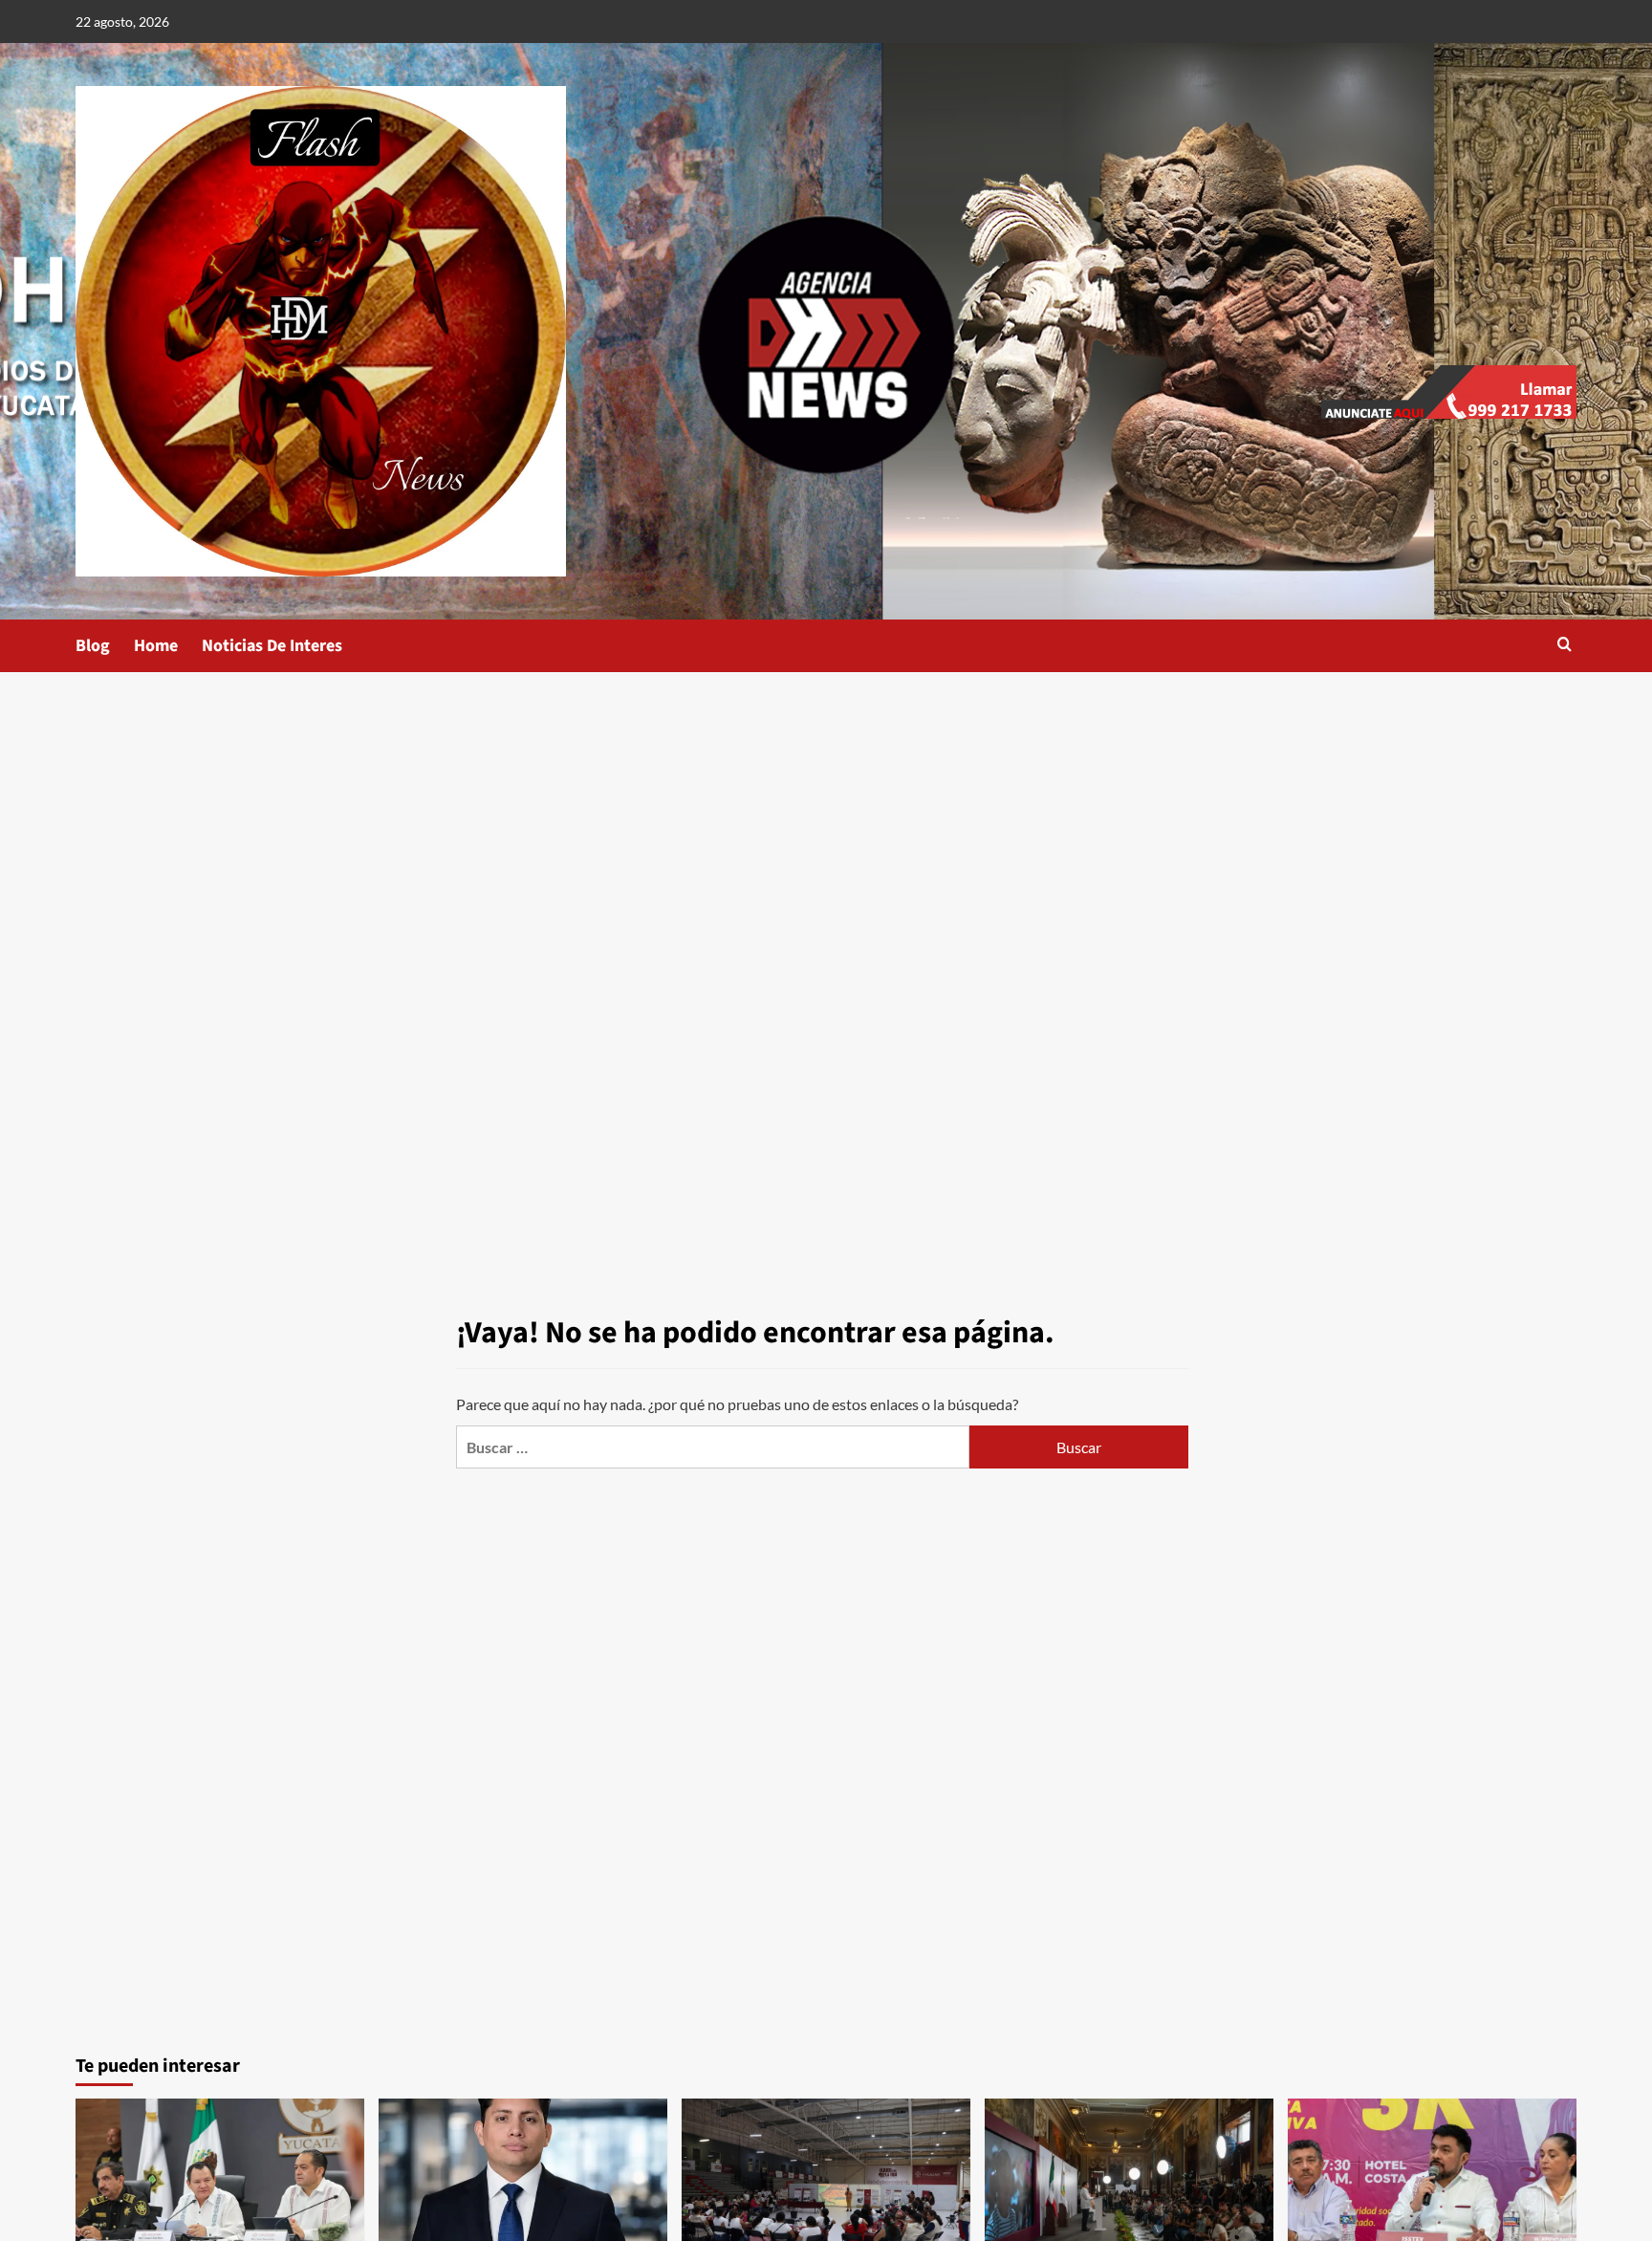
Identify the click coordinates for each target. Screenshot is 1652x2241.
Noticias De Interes (272, 646)
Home (156, 646)
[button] (1565, 646)
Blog (93, 646)
